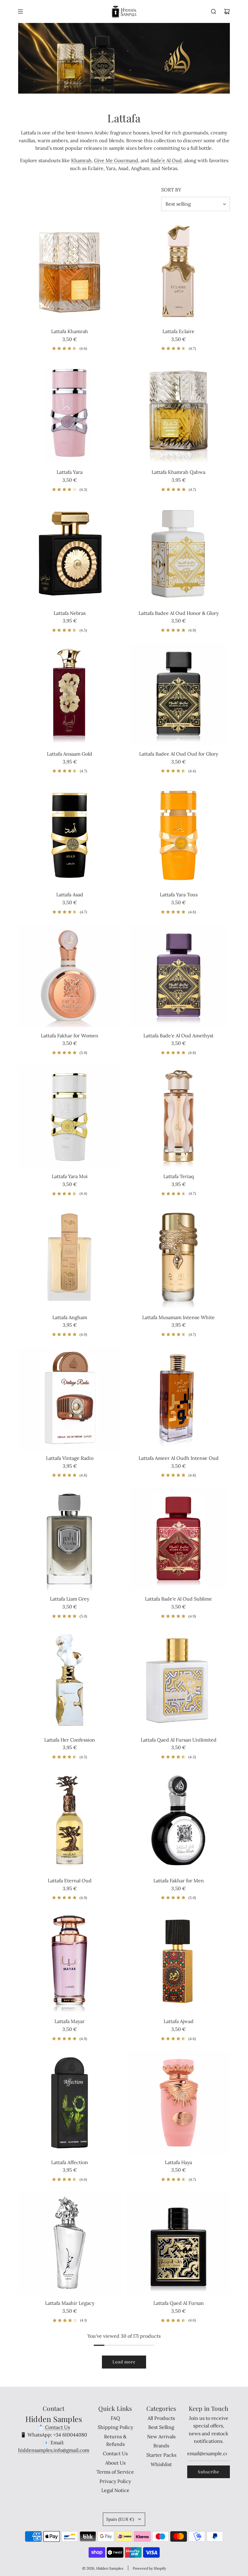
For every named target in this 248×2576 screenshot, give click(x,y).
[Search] (214, 11)
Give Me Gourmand (116, 160)
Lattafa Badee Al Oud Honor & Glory (179, 613)
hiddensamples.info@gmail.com (54, 2450)
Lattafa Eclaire (178, 331)
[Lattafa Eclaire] (178, 271)
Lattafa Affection (70, 2162)
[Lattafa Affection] (70, 2102)
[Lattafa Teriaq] (178, 1116)
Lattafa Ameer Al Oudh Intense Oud (179, 1458)
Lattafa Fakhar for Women (70, 1036)
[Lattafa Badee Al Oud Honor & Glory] (178, 553)
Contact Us (57, 2427)
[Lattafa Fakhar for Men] (178, 1821)
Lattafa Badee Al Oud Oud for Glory (179, 754)
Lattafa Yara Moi (70, 1176)
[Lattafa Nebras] (70, 553)
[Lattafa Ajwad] (178, 1961)
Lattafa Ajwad (179, 2021)
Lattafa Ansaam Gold (70, 754)
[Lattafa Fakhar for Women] (70, 976)
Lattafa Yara (70, 472)
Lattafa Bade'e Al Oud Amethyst (178, 1036)
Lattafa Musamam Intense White (178, 1317)
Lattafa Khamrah (70, 331)
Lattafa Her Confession (70, 1740)
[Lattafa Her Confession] (70, 1680)
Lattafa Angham (70, 1317)
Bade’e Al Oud (166, 160)
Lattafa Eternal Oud (70, 1881)
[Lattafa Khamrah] (70, 271)
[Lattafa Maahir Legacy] (70, 2243)
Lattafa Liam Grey (70, 1599)
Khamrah (81, 160)
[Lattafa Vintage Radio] (70, 1398)
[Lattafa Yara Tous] (178, 835)
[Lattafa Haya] (178, 2102)
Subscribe (209, 2472)
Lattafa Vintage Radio (70, 1458)
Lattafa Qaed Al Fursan (179, 2303)
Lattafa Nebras (70, 613)
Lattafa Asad (70, 895)
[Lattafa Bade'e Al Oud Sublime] (178, 1539)
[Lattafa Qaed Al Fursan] (178, 2243)
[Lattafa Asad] (70, 835)
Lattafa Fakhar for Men (179, 1881)
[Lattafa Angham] (70, 1257)
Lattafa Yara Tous (179, 895)
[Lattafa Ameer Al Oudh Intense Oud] (178, 1398)
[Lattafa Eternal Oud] (70, 1821)
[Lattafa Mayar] (70, 1961)
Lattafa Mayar (70, 2021)
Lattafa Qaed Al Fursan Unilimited (179, 1740)
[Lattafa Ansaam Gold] (70, 694)
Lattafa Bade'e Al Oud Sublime (178, 1599)
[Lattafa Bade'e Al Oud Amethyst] (178, 976)
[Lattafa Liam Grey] (70, 1539)
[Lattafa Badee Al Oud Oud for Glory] (178, 694)
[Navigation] (20, 11)
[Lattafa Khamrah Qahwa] (178, 412)
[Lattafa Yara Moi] (70, 1116)
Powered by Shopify (149, 2568)
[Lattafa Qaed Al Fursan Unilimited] (178, 1680)
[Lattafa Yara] (70, 412)
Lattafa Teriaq (179, 1176)
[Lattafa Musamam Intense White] (178, 1257)
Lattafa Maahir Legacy (70, 2303)
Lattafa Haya (178, 2162)
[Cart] (227, 11)
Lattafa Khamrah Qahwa (178, 472)
